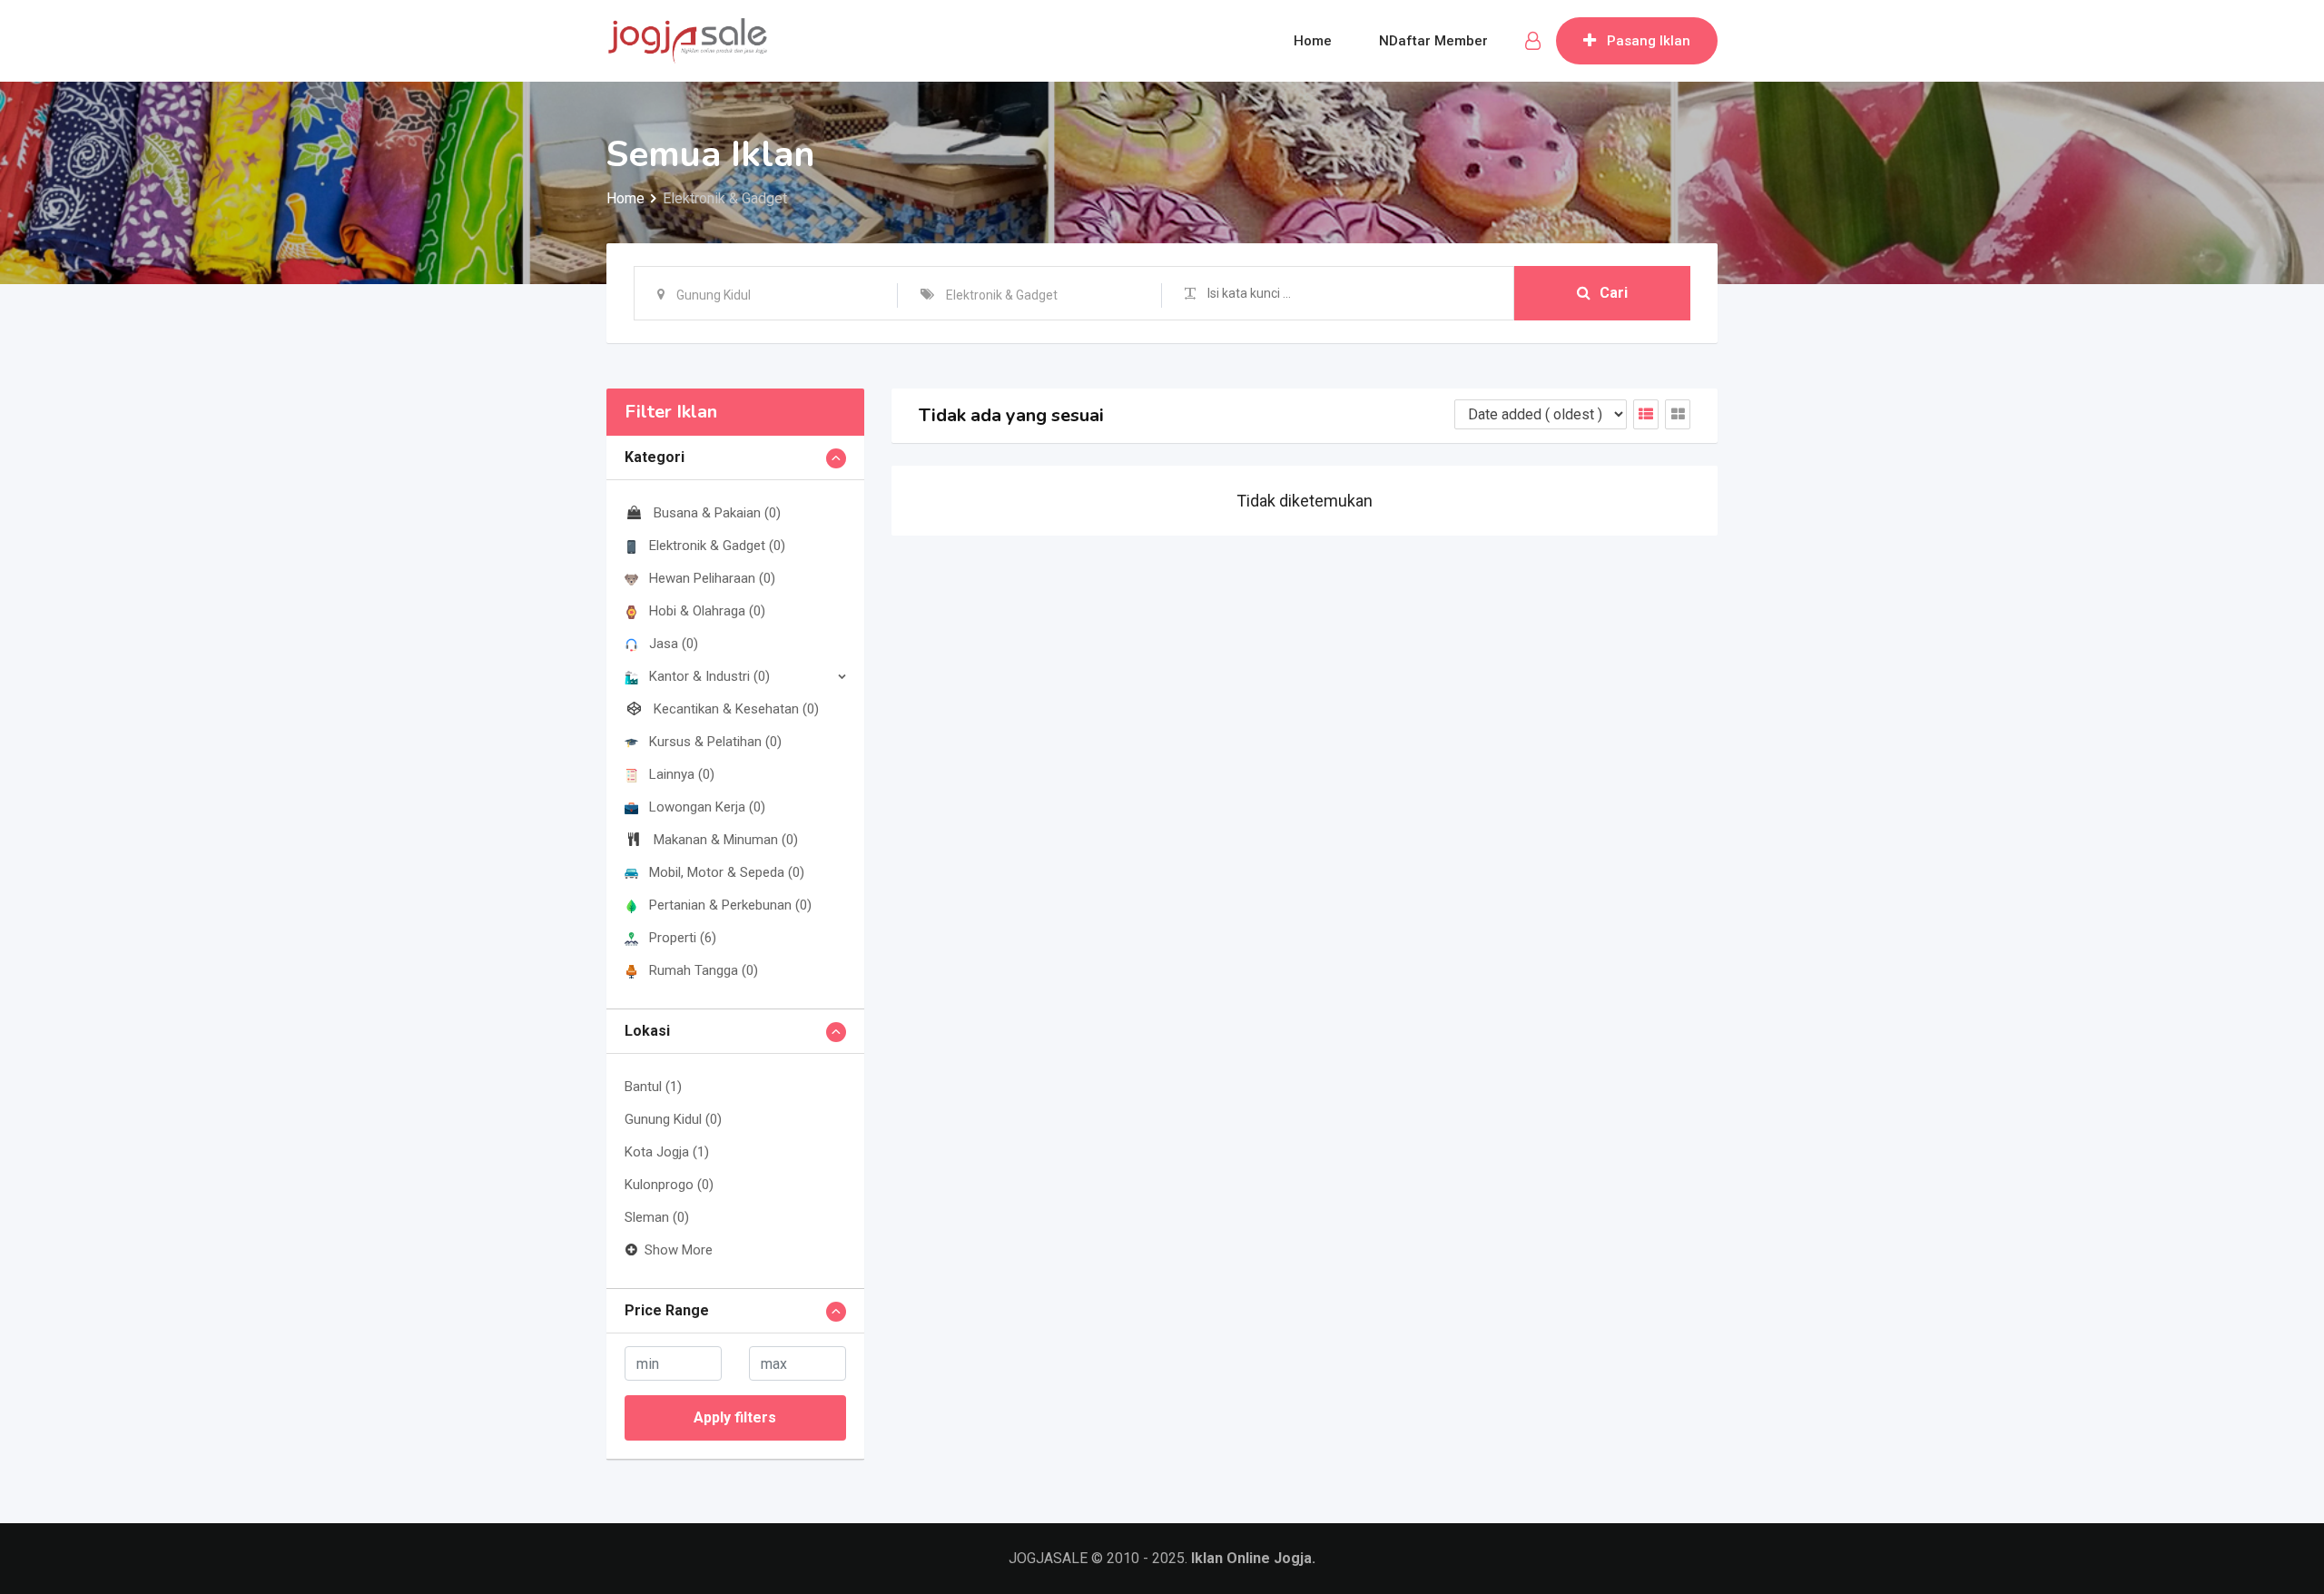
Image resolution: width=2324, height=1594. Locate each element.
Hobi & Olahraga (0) (707, 611)
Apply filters (735, 1417)
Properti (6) (683, 938)
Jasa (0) (674, 644)
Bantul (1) (653, 1087)
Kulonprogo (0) (669, 1185)
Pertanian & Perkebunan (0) (730, 905)
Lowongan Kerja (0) (707, 807)
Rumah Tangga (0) (704, 970)
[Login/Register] (1533, 41)
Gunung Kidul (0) (673, 1119)
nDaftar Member (1433, 41)
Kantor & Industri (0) (709, 676)
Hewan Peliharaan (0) (712, 578)
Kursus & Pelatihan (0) (715, 742)
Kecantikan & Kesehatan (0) (736, 709)
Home (1313, 41)
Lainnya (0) (682, 774)
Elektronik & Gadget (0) (717, 546)
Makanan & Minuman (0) (726, 840)
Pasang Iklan (1649, 41)
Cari (1614, 293)
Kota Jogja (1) (667, 1152)
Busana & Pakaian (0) (717, 513)
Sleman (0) (657, 1217)
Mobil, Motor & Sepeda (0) (727, 872)
